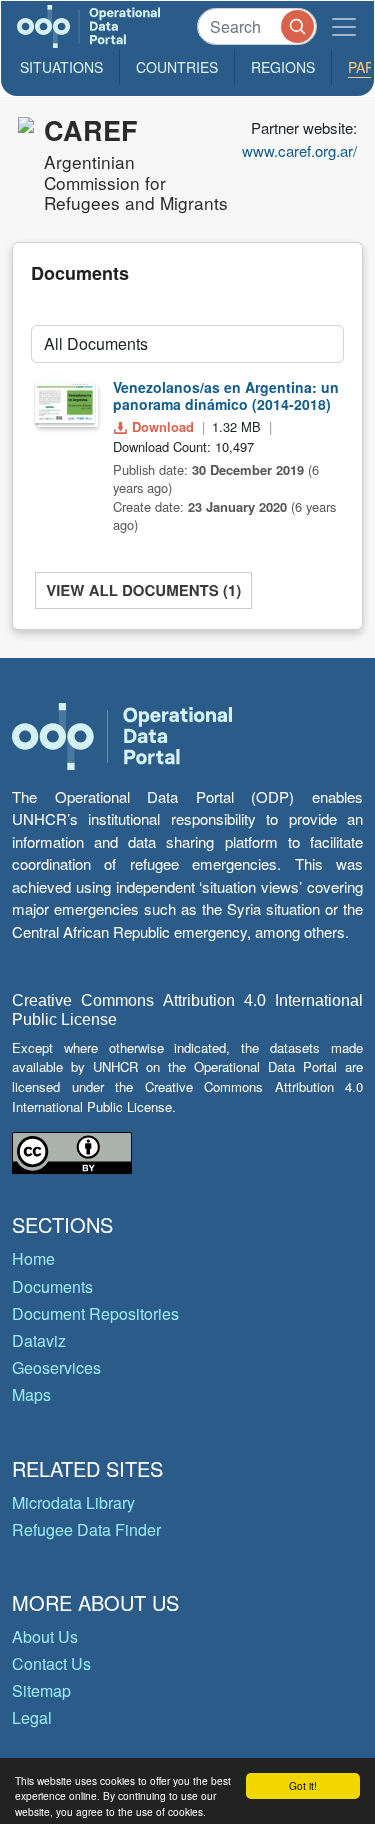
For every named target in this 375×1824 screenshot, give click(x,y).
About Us (45, 1636)
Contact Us (51, 1663)
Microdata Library (73, 1502)
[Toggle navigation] (344, 26)
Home (33, 1258)
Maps (31, 1394)
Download (163, 426)
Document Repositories (95, 1313)
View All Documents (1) (143, 590)
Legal (32, 1717)
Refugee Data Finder (86, 1529)
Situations (61, 67)
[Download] (65, 402)
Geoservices (56, 1367)
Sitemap (41, 1690)
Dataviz (39, 1340)
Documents (52, 1286)
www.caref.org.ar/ (299, 150)
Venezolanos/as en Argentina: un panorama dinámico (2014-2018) (226, 395)
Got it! (303, 1785)
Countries (177, 67)
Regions (283, 67)
